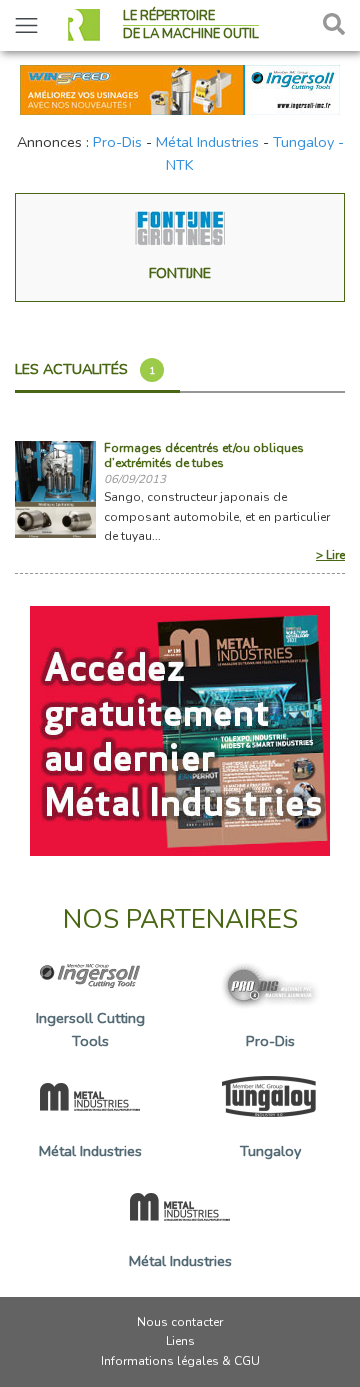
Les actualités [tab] (85, 369)
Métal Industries (207, 142)
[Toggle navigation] (26, 25)
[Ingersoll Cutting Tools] (180, 88)
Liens (180, 1341)
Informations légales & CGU (180, 1361)
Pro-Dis (117, 142)
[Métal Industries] (180, 730)
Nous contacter (180, 1322)
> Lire (330, 555)
